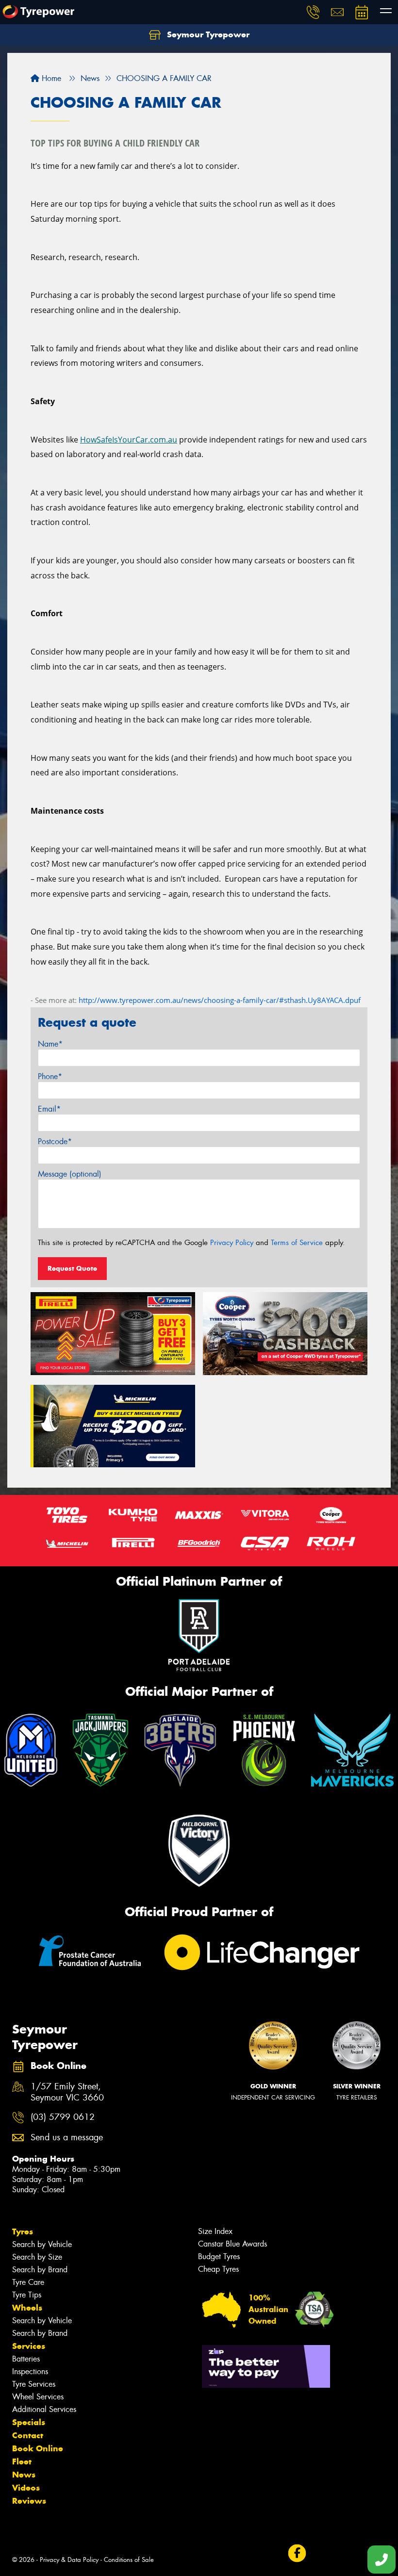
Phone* (50, 1076)
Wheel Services (38, 2397)
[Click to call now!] (313, 12)
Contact (28, 2435)
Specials (29, 2422)
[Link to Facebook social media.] (297, 2553)
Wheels (27, 2308)
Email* (49, 1109)
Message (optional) (70, 1174)
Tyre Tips (27, 2295)
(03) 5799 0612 (63, 2117)
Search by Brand (40, 2270)
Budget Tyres (219, 2256)
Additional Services (44, 2409)
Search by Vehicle (42, 2244)
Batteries (26, 2359)
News (24, 2475)
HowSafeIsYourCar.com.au (129, 440)
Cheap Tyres (218, 2269)
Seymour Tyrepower (207, 34)
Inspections (30, 2371)
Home (50, 78)
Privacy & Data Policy (69, 2560)
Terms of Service (297, 1243)
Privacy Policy (232, 1243)
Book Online (38, 2448)
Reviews (29, 2501)
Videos (26, 2488)
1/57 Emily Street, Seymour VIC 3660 (67, 2092)
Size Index (215, 2231)
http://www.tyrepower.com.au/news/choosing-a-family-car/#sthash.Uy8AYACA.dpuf (220, 1000)
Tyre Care (28, 2282)
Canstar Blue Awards (232, 2244)
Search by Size (37, 2257)
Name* (50, 1044)
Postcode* (55, 1141)
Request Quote (72, 1268)
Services (29, 2346)
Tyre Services (34, 2384)
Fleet (22, 2461)
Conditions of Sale (129, 2560)
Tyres (23, 2231)
